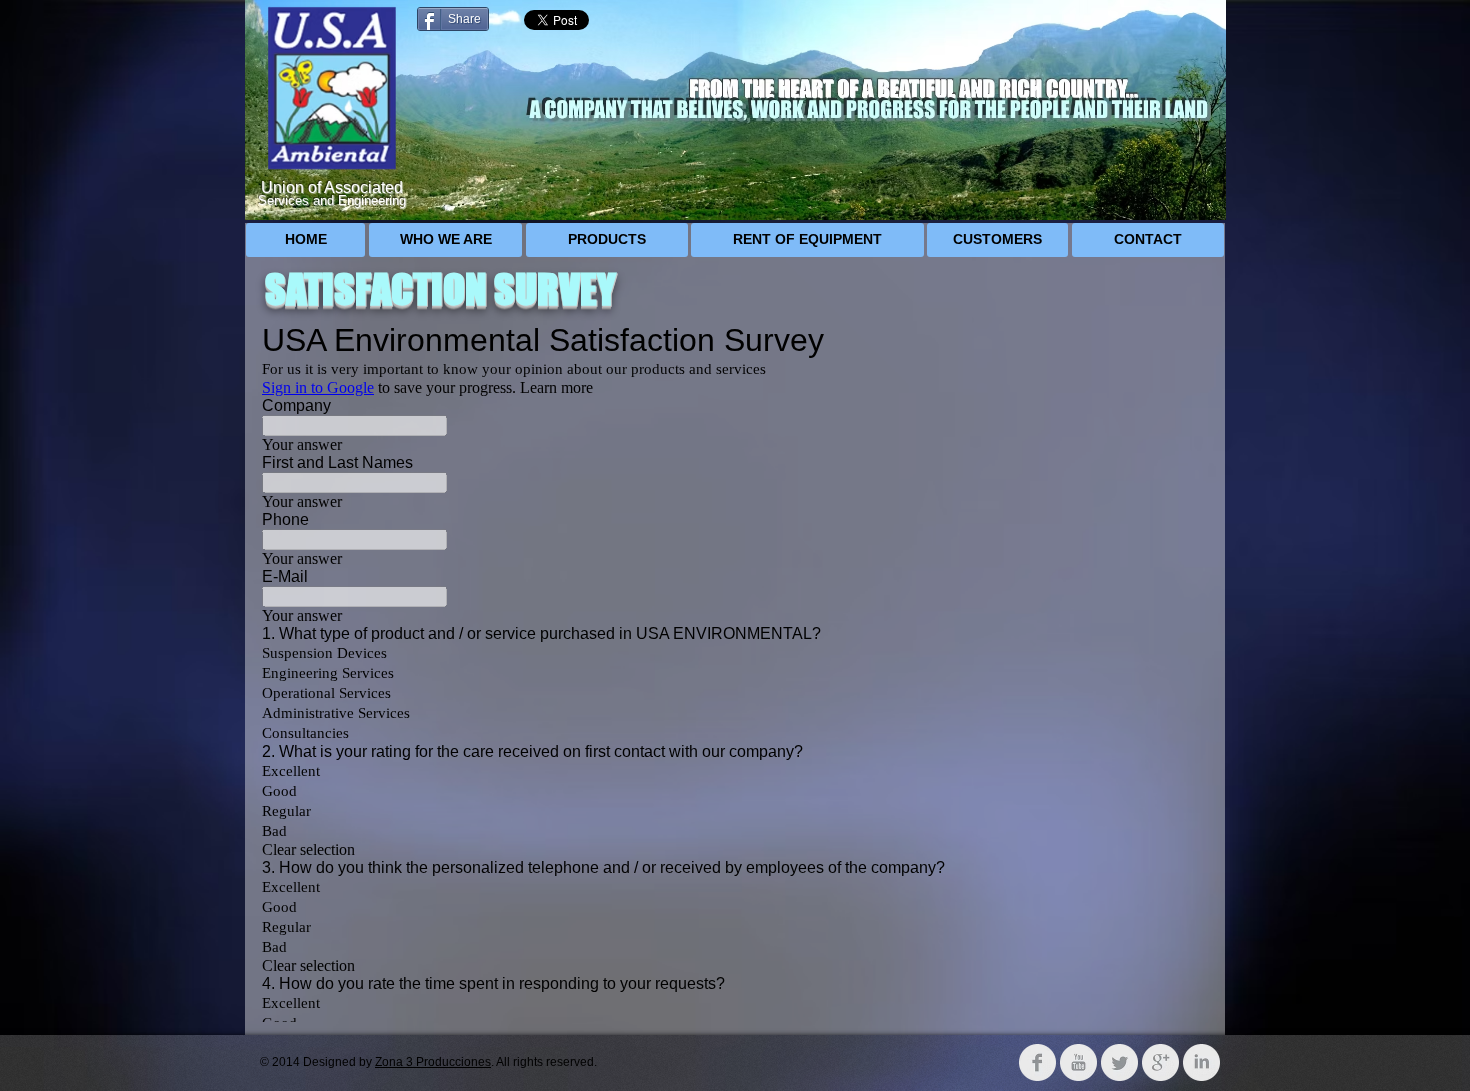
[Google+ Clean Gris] (1160, 1062)
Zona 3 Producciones (433, 1062)
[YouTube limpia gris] (1078, 1062)
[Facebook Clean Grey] (1037, 1062)
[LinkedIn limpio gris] (1201, 1062)
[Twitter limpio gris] (1119, 1062)
